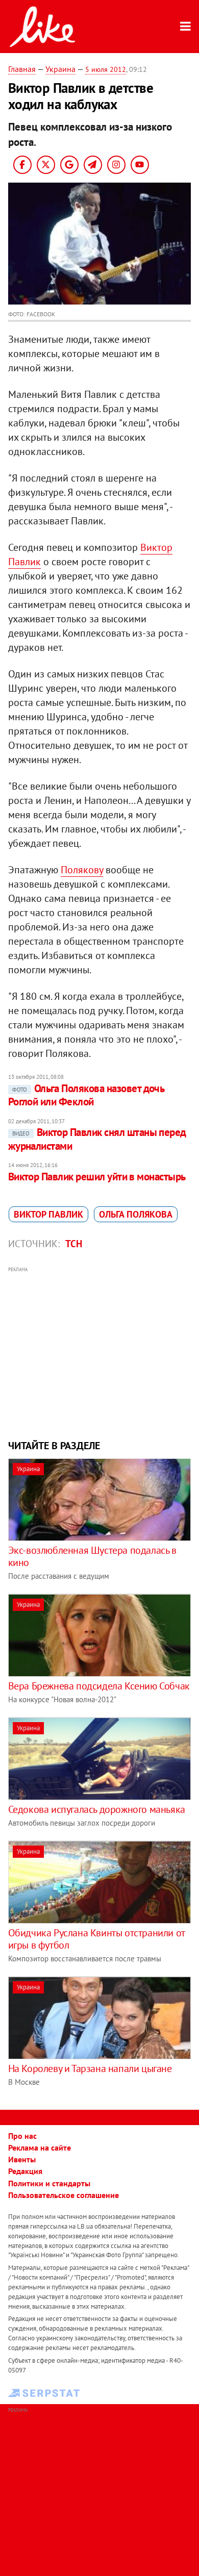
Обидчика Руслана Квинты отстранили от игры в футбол (96, 1939)
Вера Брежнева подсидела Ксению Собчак (99, 1686)
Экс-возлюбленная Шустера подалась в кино (92, 1556)
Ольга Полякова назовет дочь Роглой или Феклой (86, 1095)
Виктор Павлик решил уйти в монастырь (97, 1177)
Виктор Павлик (48, 1214)
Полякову (82, 870)
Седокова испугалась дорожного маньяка (97, 1809)
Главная (22, 69)
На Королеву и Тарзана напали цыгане (90, 2068)
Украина (60, 69)
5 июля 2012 (106, 69)
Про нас (22, 2136)
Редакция (25, 2171)
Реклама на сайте (40, 2148)
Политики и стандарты (49, 2183)
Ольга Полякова (136, 1214)
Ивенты (22, 2159)
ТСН (74, 1244)
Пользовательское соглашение (64, 2195)
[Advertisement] (100, 1352)
